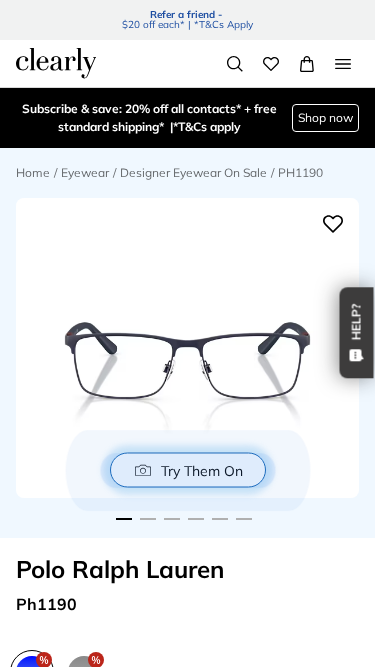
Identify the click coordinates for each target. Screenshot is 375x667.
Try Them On (202, 470)
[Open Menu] (343, 64)
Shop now (325, 117)
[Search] (235, 64)
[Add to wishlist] (333, 224)
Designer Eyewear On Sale (193, 172)
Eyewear (85, 172)
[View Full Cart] (307, 64)
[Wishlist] (271, 64)
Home (33, 172)
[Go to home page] (56, 63)
